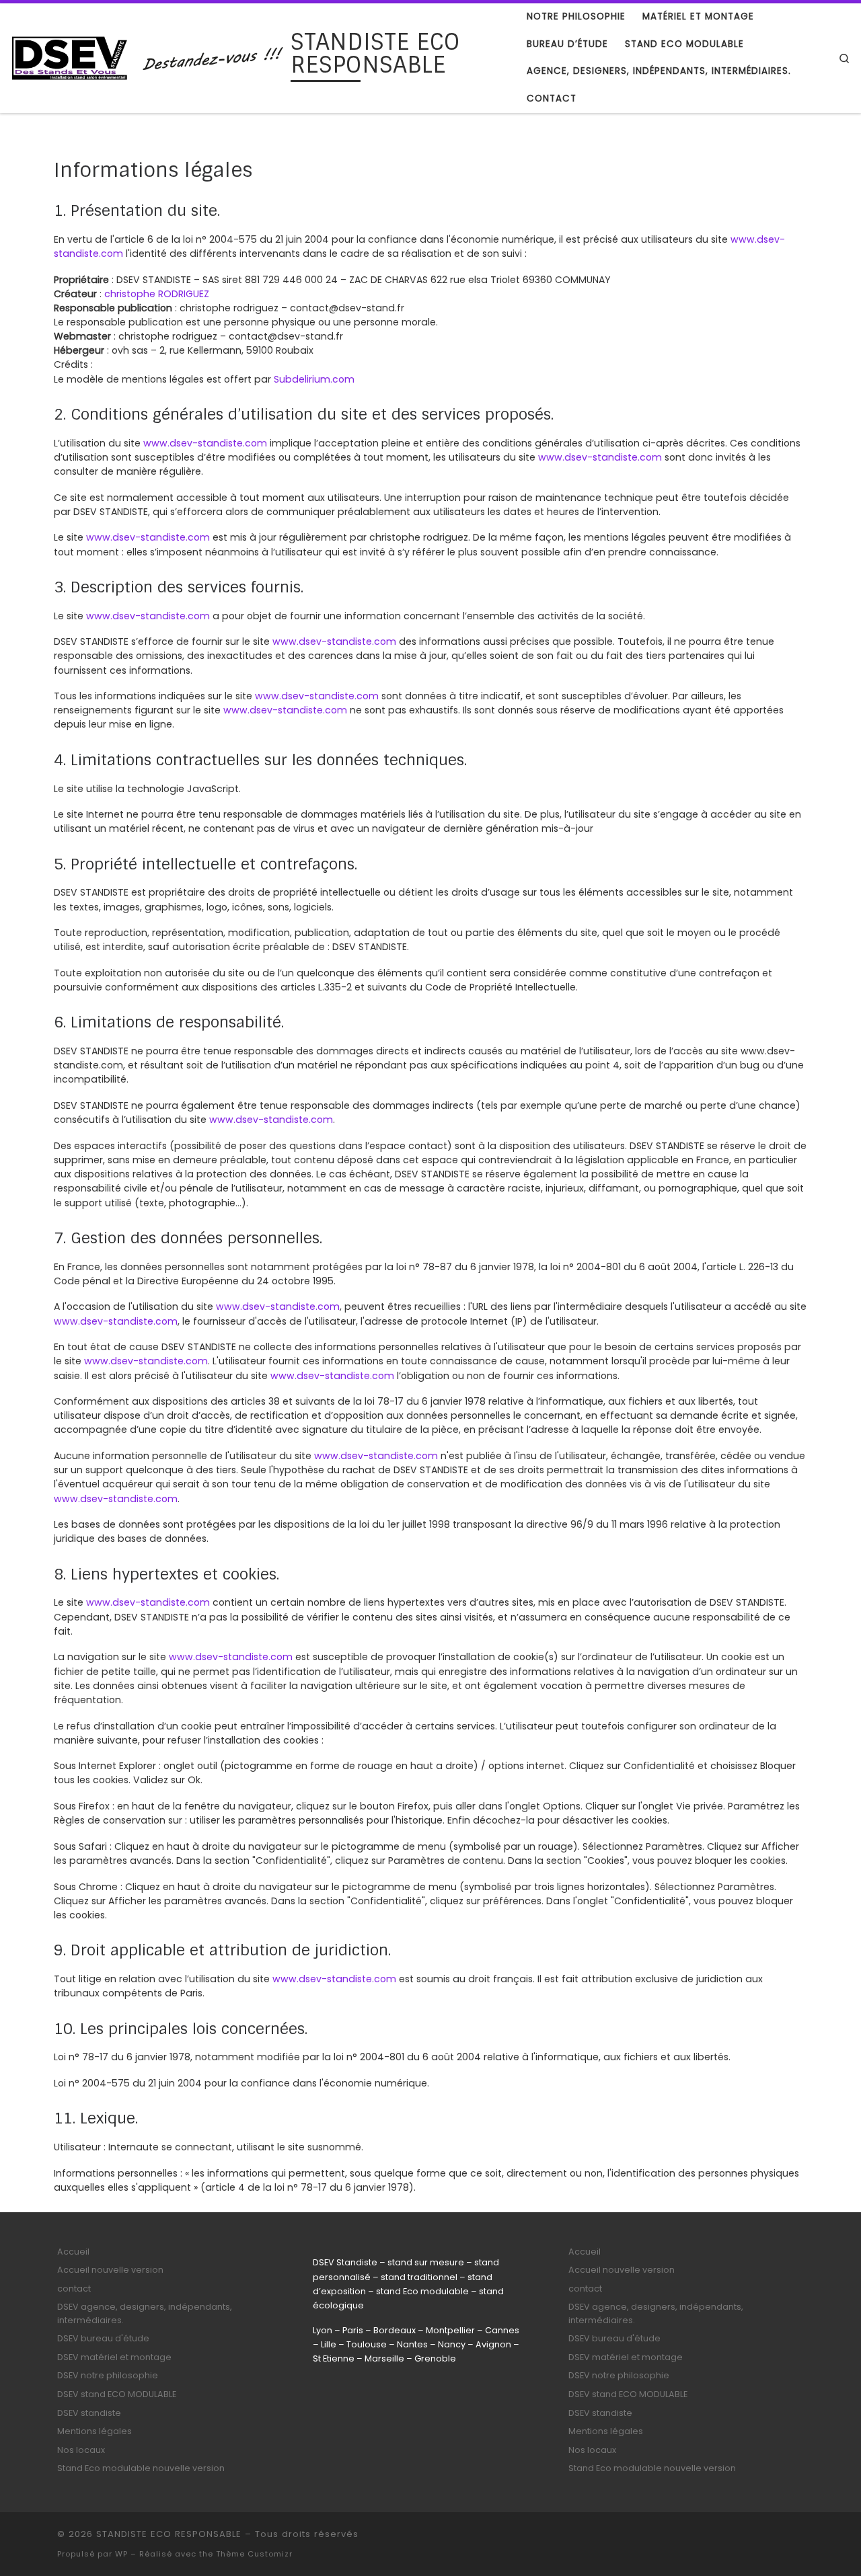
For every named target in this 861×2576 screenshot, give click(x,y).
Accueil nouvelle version (110, 2270)
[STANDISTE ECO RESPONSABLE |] (148, 56)
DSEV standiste (89, 2413)
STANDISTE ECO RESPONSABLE (169, 2534)
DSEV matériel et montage (114, 2357)
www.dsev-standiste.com (205, 443)
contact (74, 2289)
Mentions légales (95, 2431)
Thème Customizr (254, 2554)
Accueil (73, 2252)
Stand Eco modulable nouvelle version (141, 2468)
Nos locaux (81, 2450)
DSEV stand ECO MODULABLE (117, 2394)
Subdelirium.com (314, 379)
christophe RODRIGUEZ (157, 294)
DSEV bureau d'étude (103, 2338)
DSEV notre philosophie (108, 2375)
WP (121, 2554)
